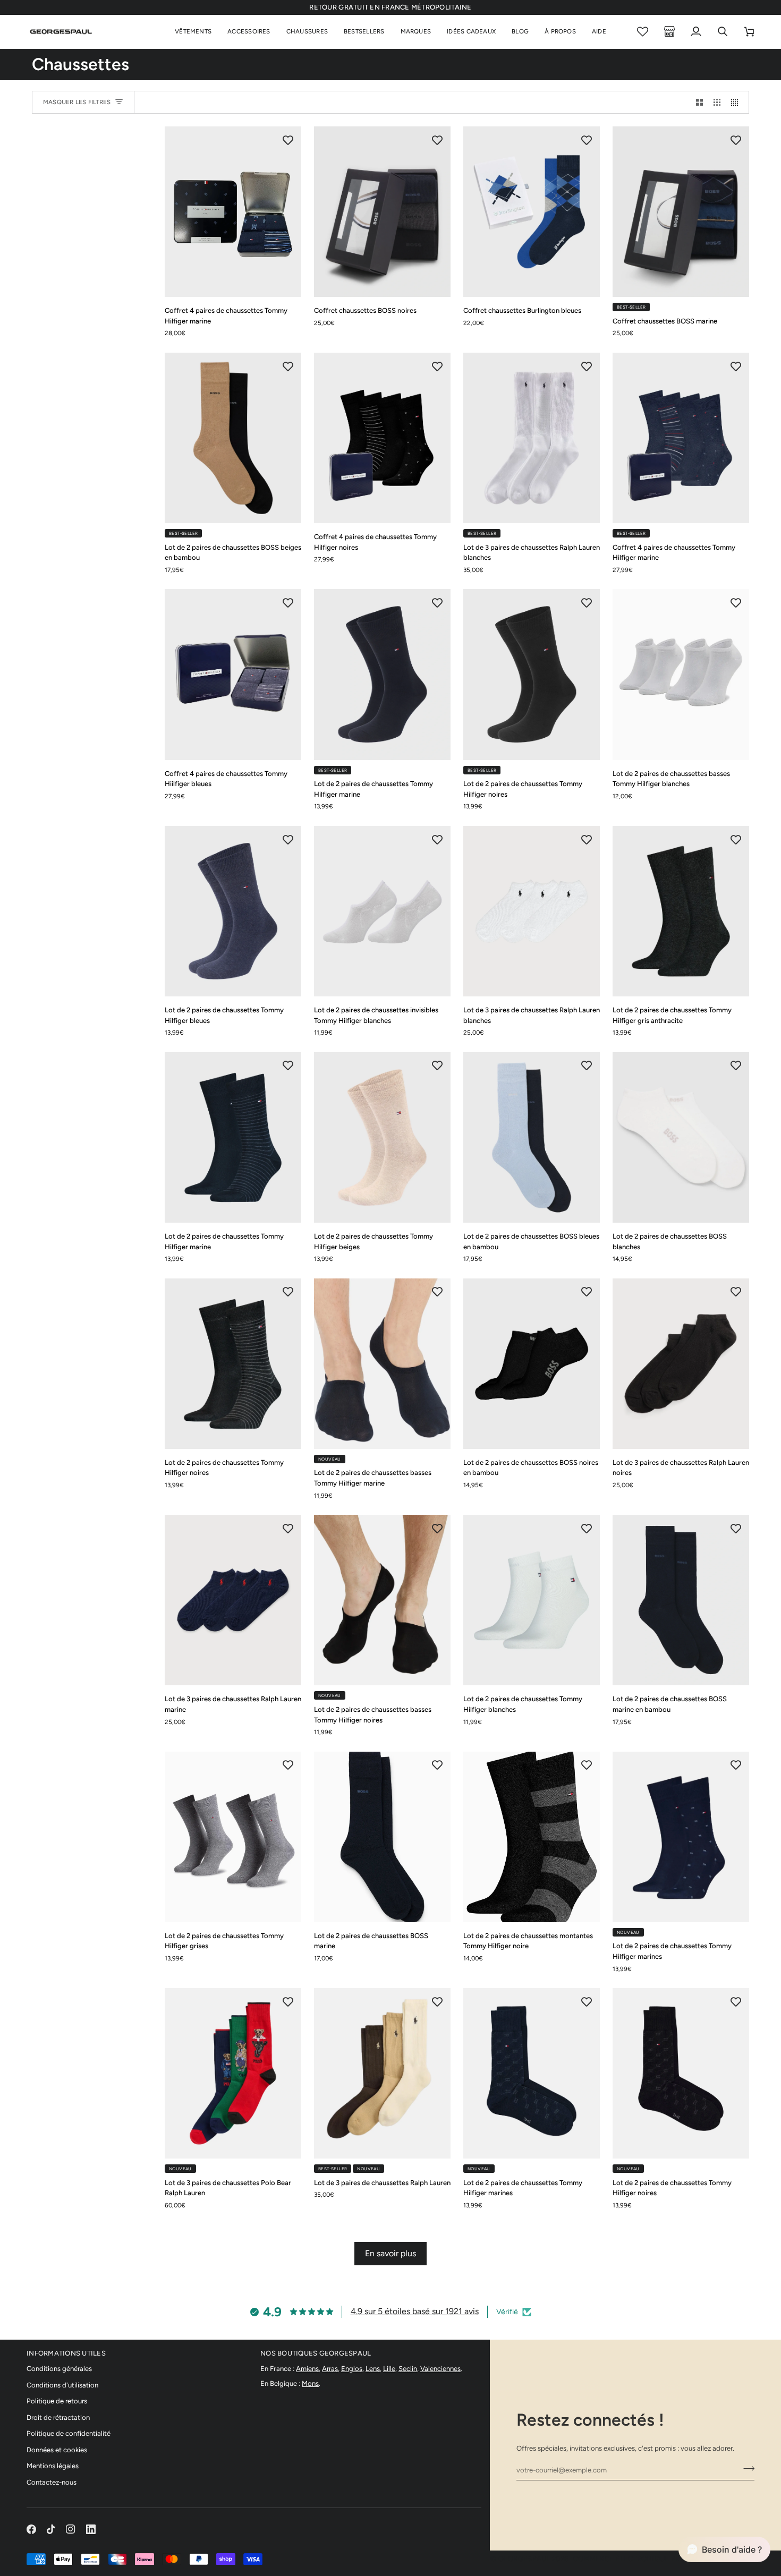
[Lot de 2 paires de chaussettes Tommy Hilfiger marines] (681, 1837)
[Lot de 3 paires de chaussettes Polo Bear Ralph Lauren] (233, 2073)
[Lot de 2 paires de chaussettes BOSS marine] (382, 1837)
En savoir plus (390, 2253)
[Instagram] (71, 2529)
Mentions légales (53, 2466)
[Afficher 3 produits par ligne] (717, 102)
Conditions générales (59, 2369)
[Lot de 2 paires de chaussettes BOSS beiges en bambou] (233, 438)
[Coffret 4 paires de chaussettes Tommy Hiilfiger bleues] (233, 674)
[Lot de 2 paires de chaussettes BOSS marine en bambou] (681, 1600)
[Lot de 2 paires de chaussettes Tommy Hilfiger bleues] (233, 911)
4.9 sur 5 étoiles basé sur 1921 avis (415, 2311)
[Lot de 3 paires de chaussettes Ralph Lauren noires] (681, 1364)
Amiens (307, 2369)
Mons (310, 2383)
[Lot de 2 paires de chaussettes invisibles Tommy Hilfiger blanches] (382, 911)
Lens (373, 2369)
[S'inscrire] (746, 2469)
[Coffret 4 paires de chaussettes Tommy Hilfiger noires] (382, 438)
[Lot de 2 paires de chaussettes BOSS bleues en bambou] (532, 1137)
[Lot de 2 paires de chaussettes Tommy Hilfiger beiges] (382, 1137)
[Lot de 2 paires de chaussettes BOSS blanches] (681, 1137)
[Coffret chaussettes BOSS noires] (382, 212)
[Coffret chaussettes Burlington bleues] (532, 212)
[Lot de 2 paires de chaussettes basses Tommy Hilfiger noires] (382, 1600)
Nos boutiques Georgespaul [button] (316, 2353)
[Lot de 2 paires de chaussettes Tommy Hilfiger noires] (532, 674)
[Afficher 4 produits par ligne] (737, 102)
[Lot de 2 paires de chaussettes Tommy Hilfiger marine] (382, 674)
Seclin (408, 2369)
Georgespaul (524, 2559)
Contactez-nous (52, 2482)
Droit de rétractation (58, 2417)
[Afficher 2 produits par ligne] (699, 102)
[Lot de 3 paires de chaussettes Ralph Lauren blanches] (532, 438)
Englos (352, 2369)
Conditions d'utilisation (62, 2385)
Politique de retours (57, 2401)
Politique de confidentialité (69, 2433)
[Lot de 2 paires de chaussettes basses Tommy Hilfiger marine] (382, 1364)
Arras (330, 2369)
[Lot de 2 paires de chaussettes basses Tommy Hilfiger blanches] (681, 674)
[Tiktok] (51, 2529)
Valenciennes (440, 2369)
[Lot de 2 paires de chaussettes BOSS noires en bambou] (532, 1364)
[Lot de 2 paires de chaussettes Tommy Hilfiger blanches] (532, 1600)
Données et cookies (57, 2450)
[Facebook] (31, 2529)
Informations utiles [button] (66, 2353)
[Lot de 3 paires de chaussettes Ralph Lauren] (382, 2073)
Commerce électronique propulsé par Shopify (664, 2559)
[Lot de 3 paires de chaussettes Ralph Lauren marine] (233, 1600)
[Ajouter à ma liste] (288, 140)
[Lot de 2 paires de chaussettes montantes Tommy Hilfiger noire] (532, 1837)
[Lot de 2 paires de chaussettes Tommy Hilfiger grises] (233, 1837)
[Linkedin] (91, 2529)
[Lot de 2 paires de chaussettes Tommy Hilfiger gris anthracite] (681, 911)
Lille (389, 2369)
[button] (193, 32)
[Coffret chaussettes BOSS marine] (681, 212)
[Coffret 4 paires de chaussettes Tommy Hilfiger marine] (233, 212)
